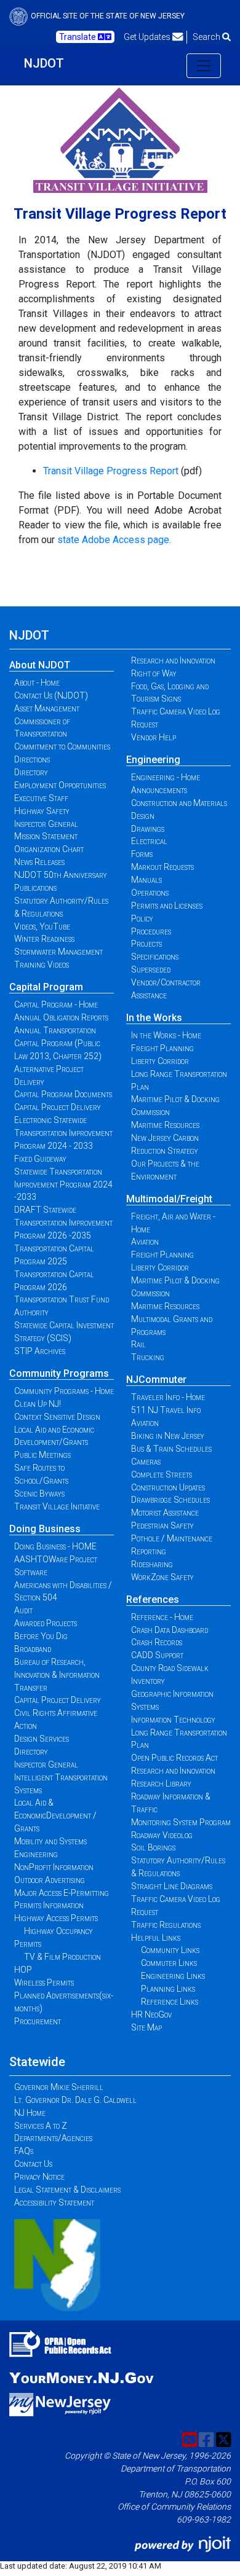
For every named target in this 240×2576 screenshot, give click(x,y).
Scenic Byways (39, 1494)
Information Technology (173, 1720)
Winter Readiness (44, 939)
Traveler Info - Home (168, 1397)
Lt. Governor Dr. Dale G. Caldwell (75, 2100)
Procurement (38, 2021)
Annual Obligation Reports (61, 1017)
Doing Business (45, 1529)
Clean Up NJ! (38, 1404)
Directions (32, 759)
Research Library (161, 1783)
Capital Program (46, 987)
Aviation (145, 1242)
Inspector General (46, 824)
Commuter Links (169, 1963)
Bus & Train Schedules (171, 1449)
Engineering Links (173, 1976)
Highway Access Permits (56, 1918)
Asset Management (47, 708)
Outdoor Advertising (50, 1880)
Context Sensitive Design (57, 1417)
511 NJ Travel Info (166, 1410)
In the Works (154, 1018)
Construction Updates (168, 1487)
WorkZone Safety (162, 1577)
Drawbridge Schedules (170, 1500)
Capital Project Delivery (58, 1107)
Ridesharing (152, 1564)
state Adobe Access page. (114, 540)
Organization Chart (49, 849)
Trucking (148, 1357)
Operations (150, 893)
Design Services (42, 1739)
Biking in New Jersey (168, 1436)
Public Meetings (42, 1455)
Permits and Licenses (167, 906)
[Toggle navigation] (204, 66)
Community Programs (59, 1373)
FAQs (24, 2151)
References (153, 1599)
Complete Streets (162, 1474)
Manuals (146, 880)
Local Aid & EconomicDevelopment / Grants (55, 1815)
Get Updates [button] (148, 37)
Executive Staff (41, 798)
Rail (138, 1344)
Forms (142, 854)
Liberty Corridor (160, 1061)
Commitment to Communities (62, 746)
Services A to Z (41, 2126)
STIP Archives (40, 1351)
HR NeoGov (151, 2014)
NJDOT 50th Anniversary (61, 875)
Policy (142, 918)
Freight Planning (162, 1048)
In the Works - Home (166, 1035)
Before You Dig (41, 1636)
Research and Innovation (173, 660)
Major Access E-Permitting (62, 1893)
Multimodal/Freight (169, 1199)
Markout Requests (162, 867)
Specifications (155, 957)
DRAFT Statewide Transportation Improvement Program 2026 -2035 (63, 1223)
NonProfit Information (54, 1867)
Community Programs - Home (64, 1391)
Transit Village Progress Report (111, 471)
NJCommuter (156, 1380)
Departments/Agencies (53, 2138)
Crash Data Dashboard (170, 1630)
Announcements (159, 790)
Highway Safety (42, 811)
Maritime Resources (165, 1125)
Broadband (33, 1649)
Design (143, 816)
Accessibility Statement (54, 2202)
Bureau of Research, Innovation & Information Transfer (57, 1675)
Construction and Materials (179, 803)
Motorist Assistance (165, 1513)
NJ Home (30, 2113)
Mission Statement (46, 836)
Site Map (146, 2027)
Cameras (146, 1462)
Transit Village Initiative (57, 1506)
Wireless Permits (44, 1983)
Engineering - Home (166, 777)
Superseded (151, 969)
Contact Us (33, 2164)
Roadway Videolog (162, 1835)
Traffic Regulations (166, 1925)
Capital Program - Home (56, 1004)
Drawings (148, 829)
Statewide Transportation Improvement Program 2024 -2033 (63, 1184)
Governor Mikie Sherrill (59, 2087)
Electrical (149, 841)
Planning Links (168, 1989)
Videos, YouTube (42, 926)
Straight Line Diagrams (172, 1886)
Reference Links (170, 2002)
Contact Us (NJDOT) (51, 695)
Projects (146, 944)
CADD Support (157, 1655)
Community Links (170, 1950)
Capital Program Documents (63, 1094)
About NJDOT (40, 665)
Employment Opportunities (60, 785)
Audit (23, 1610)
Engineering (153, 760)
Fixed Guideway (40, 1159)
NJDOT (44, 63)
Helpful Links (156, 1938)
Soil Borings (153, 1847)
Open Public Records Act (174, 1758)
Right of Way (154, 673)
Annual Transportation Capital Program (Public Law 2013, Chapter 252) (58, 1043)
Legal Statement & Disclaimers (67, 2190)
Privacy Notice (39, 2177)
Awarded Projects (46, 1623)
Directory (31, 772)
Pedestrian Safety (162, 1525)
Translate (78, 37)
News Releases (39, 862)
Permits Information (49, 1905)
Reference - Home (162, 1617)
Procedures (151, 931)
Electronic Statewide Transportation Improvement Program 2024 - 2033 (63, 1133)
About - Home (37, 683)
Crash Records (157, 1642)
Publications (35, 888)
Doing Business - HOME (55, 1546)
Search (207, 37)
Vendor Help (154, 737)
